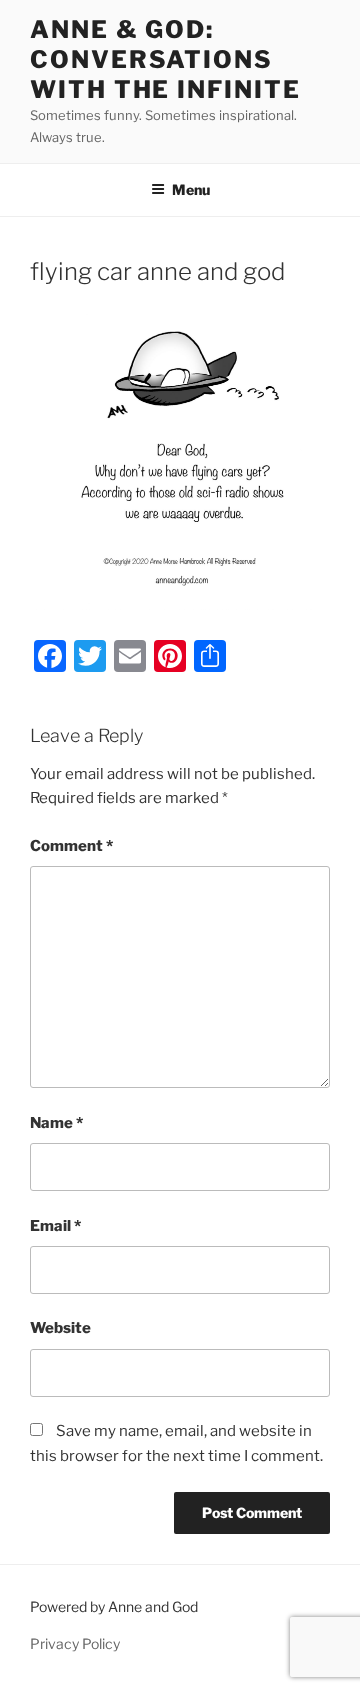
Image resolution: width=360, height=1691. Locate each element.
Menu (191, 189)
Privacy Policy (75, 1643)
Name (56, 1123)
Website (60, 1328)
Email (55, 1226)
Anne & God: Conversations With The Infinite (165, 59)
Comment (71, 846)
